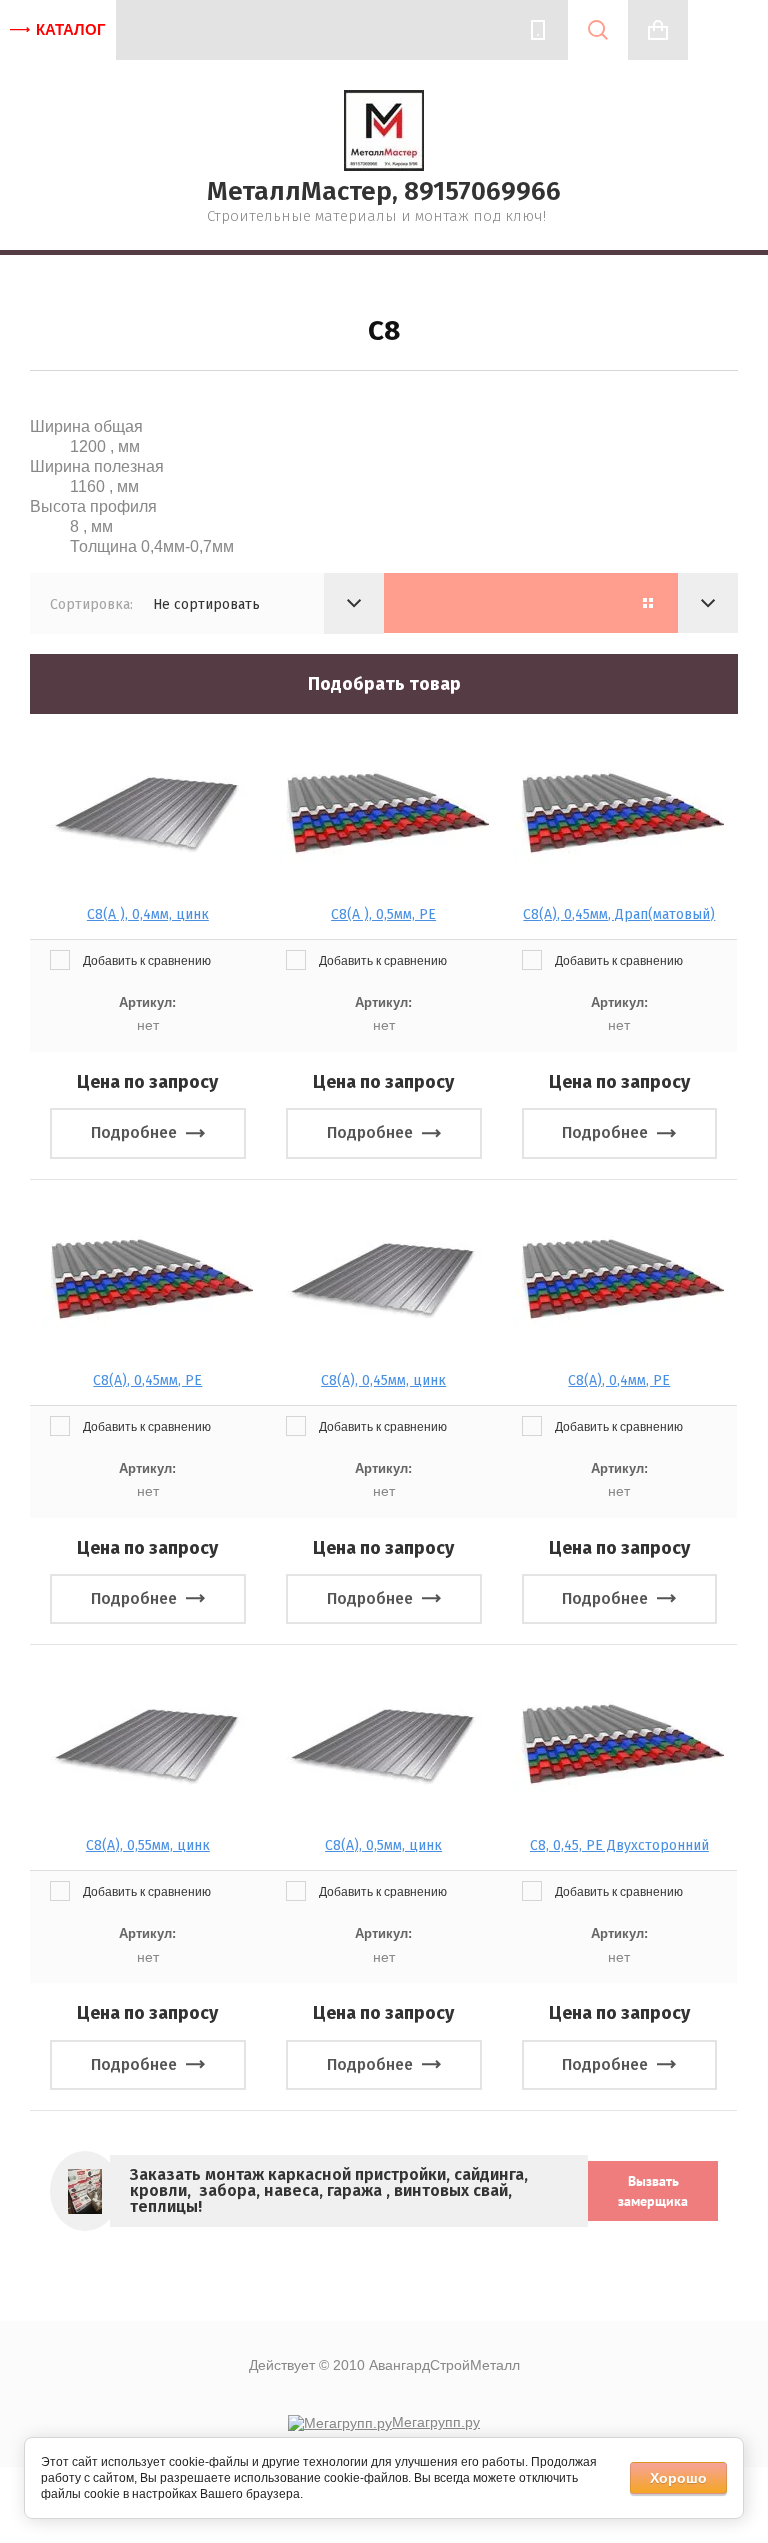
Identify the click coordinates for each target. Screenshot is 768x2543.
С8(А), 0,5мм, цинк (383, 1845)
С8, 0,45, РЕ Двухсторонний (619, 1845)
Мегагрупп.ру (436, 2422)
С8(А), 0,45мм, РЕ (147, 1380)
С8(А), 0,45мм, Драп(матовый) (619, 914)
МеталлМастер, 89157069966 (384, 191)
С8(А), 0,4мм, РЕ (619, 1380)
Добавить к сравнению (145, 961)
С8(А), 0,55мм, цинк (148, 1845)
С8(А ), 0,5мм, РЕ (383, 914)
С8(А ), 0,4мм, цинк (148, 914)
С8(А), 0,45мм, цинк (383, 1380)
